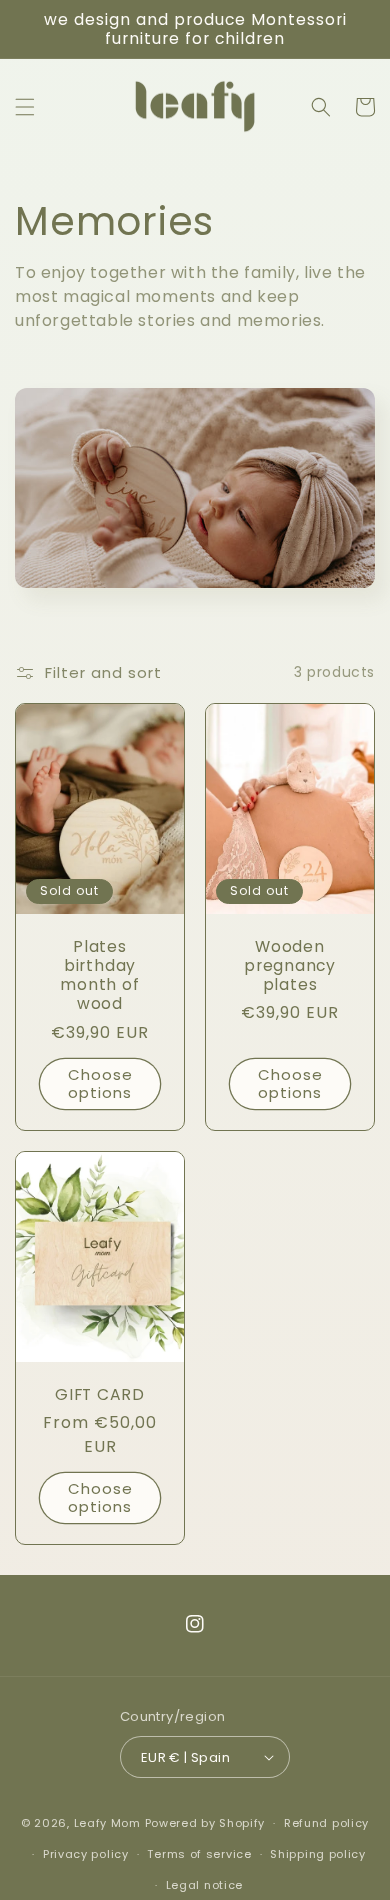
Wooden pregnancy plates (290, 966)
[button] (25, 107)
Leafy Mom (107, 1823)
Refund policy (326, 1823)
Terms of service (199, 1854)
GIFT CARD (100, 1394)
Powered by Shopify (205, 1823)
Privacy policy (86, 1854)
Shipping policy (318, 1854)
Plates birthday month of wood (99, 975)
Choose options (100, 1083)
